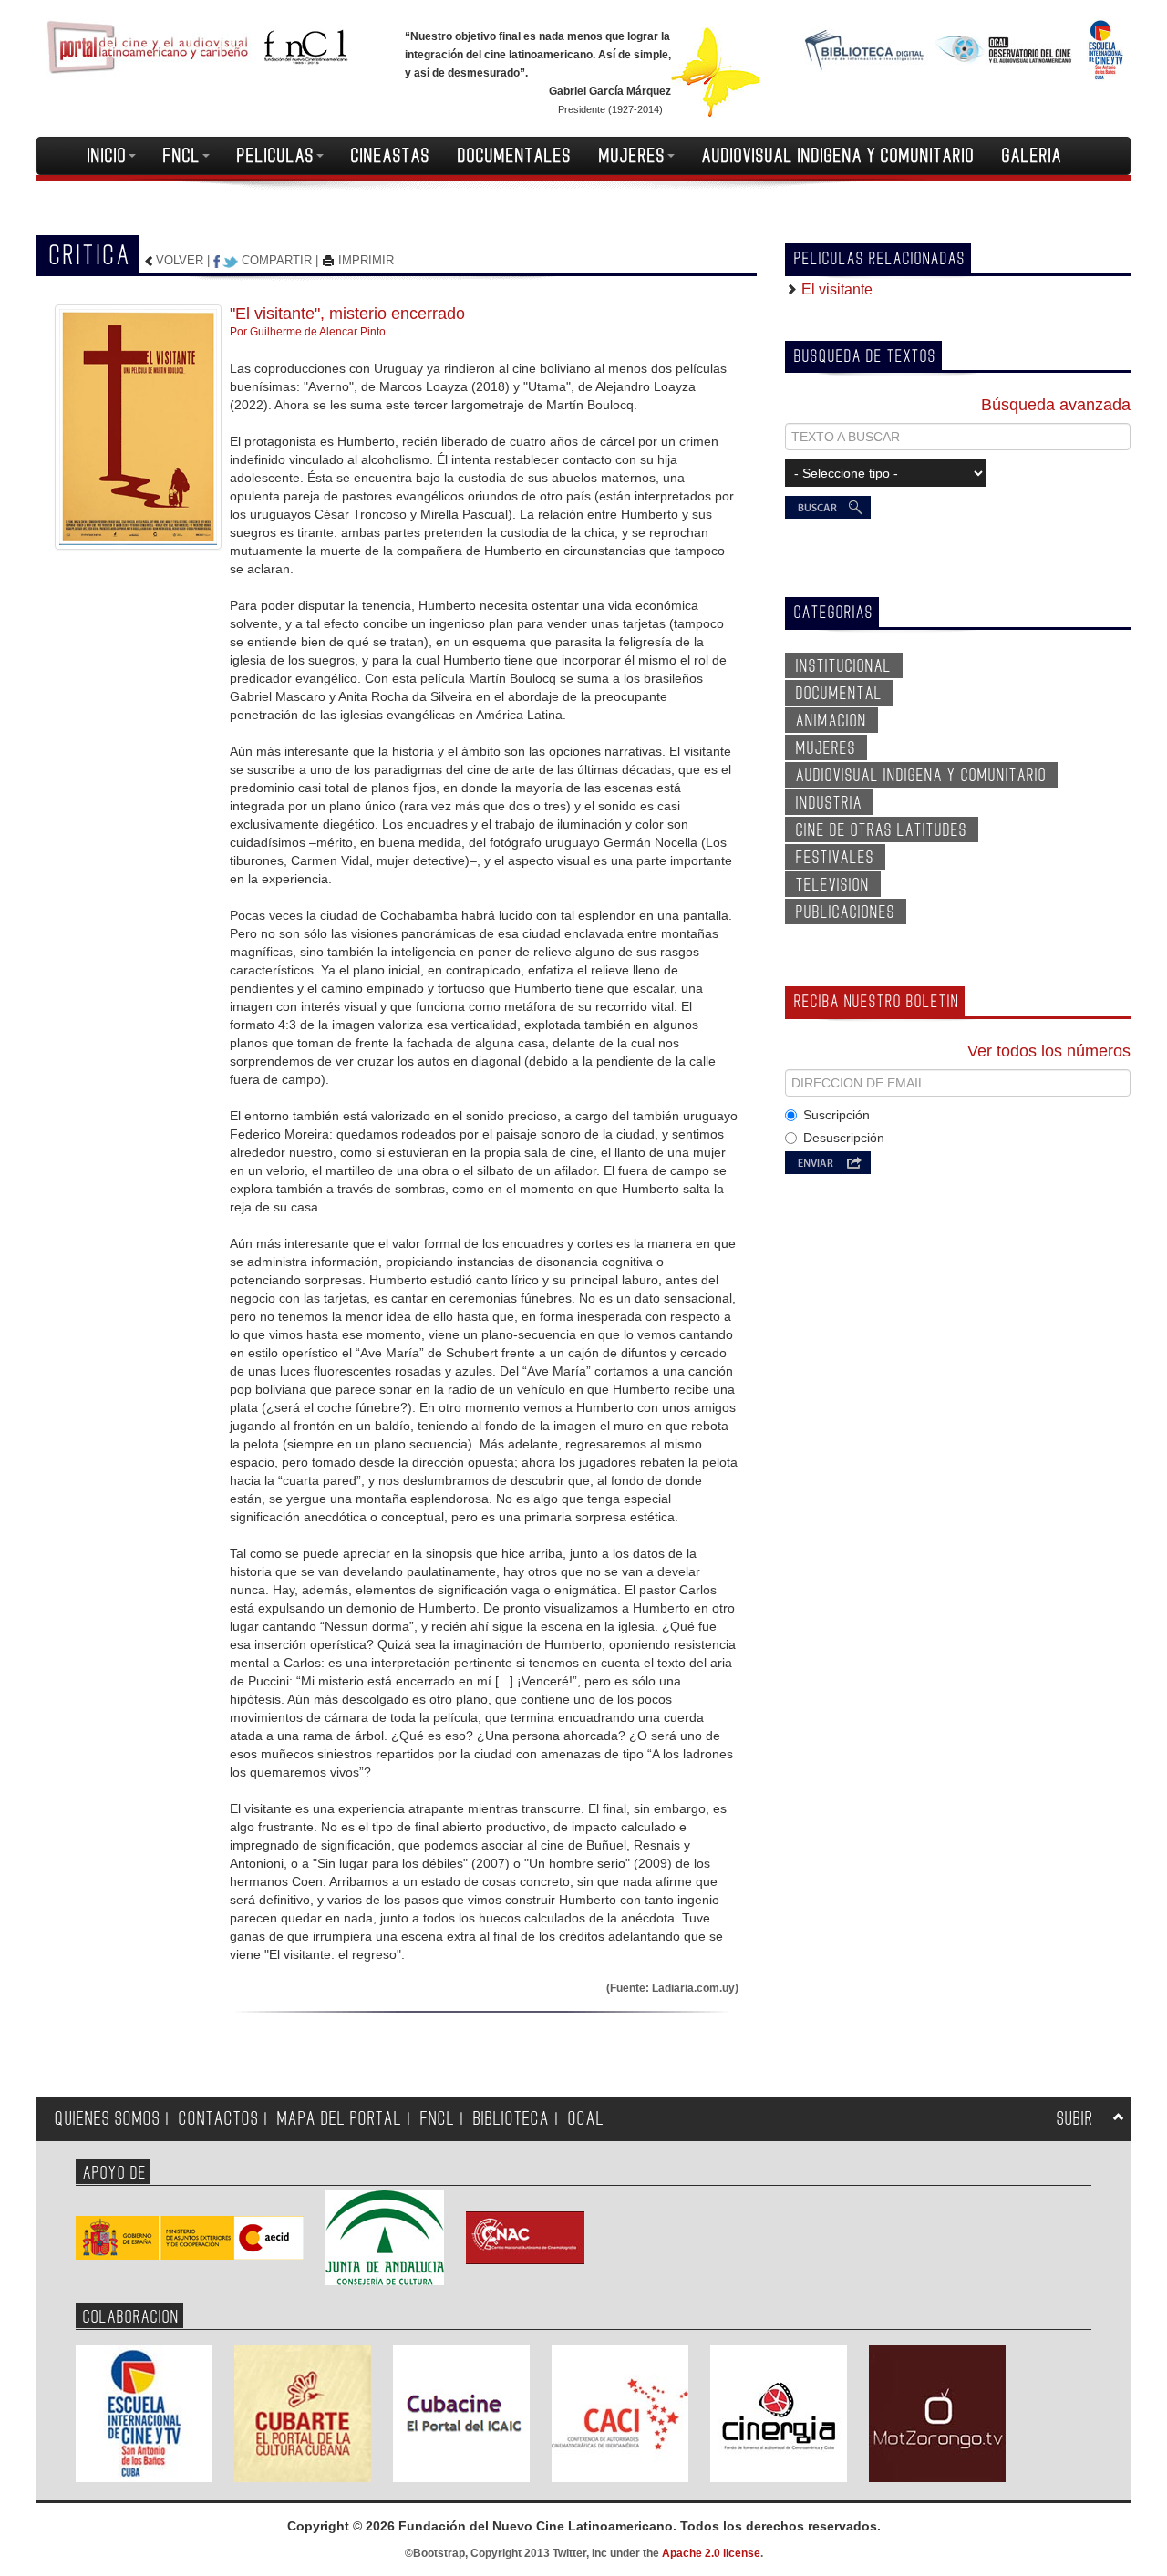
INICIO (107, 156)
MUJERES (632, 156)
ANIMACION (831, 721)
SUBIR (1075, 2119)
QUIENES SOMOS (108, 2119)
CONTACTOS (219, 2119)
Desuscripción (844, 1138)
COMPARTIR (277, 260)
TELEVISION (833, 885)
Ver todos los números (1049, 1051)
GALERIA (1032, 156)
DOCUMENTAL (839, 694)
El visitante (835, 289)
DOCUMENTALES (515, 156)
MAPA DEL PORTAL (340, 2119)
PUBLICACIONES (846, 912)
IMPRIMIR (364, 260)
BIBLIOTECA (511, 2119)
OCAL (586, 2119)
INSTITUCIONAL (844, 666)
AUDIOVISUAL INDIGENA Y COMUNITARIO (838, 156)
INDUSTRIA (829, 803)
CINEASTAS (391, 156)
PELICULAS (276, 156)
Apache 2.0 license (711, 2553)
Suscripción (837, 1115)
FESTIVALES (835, 858)
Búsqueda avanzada (1056, 405)
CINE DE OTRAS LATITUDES (882, 830)
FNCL (182, 156)
